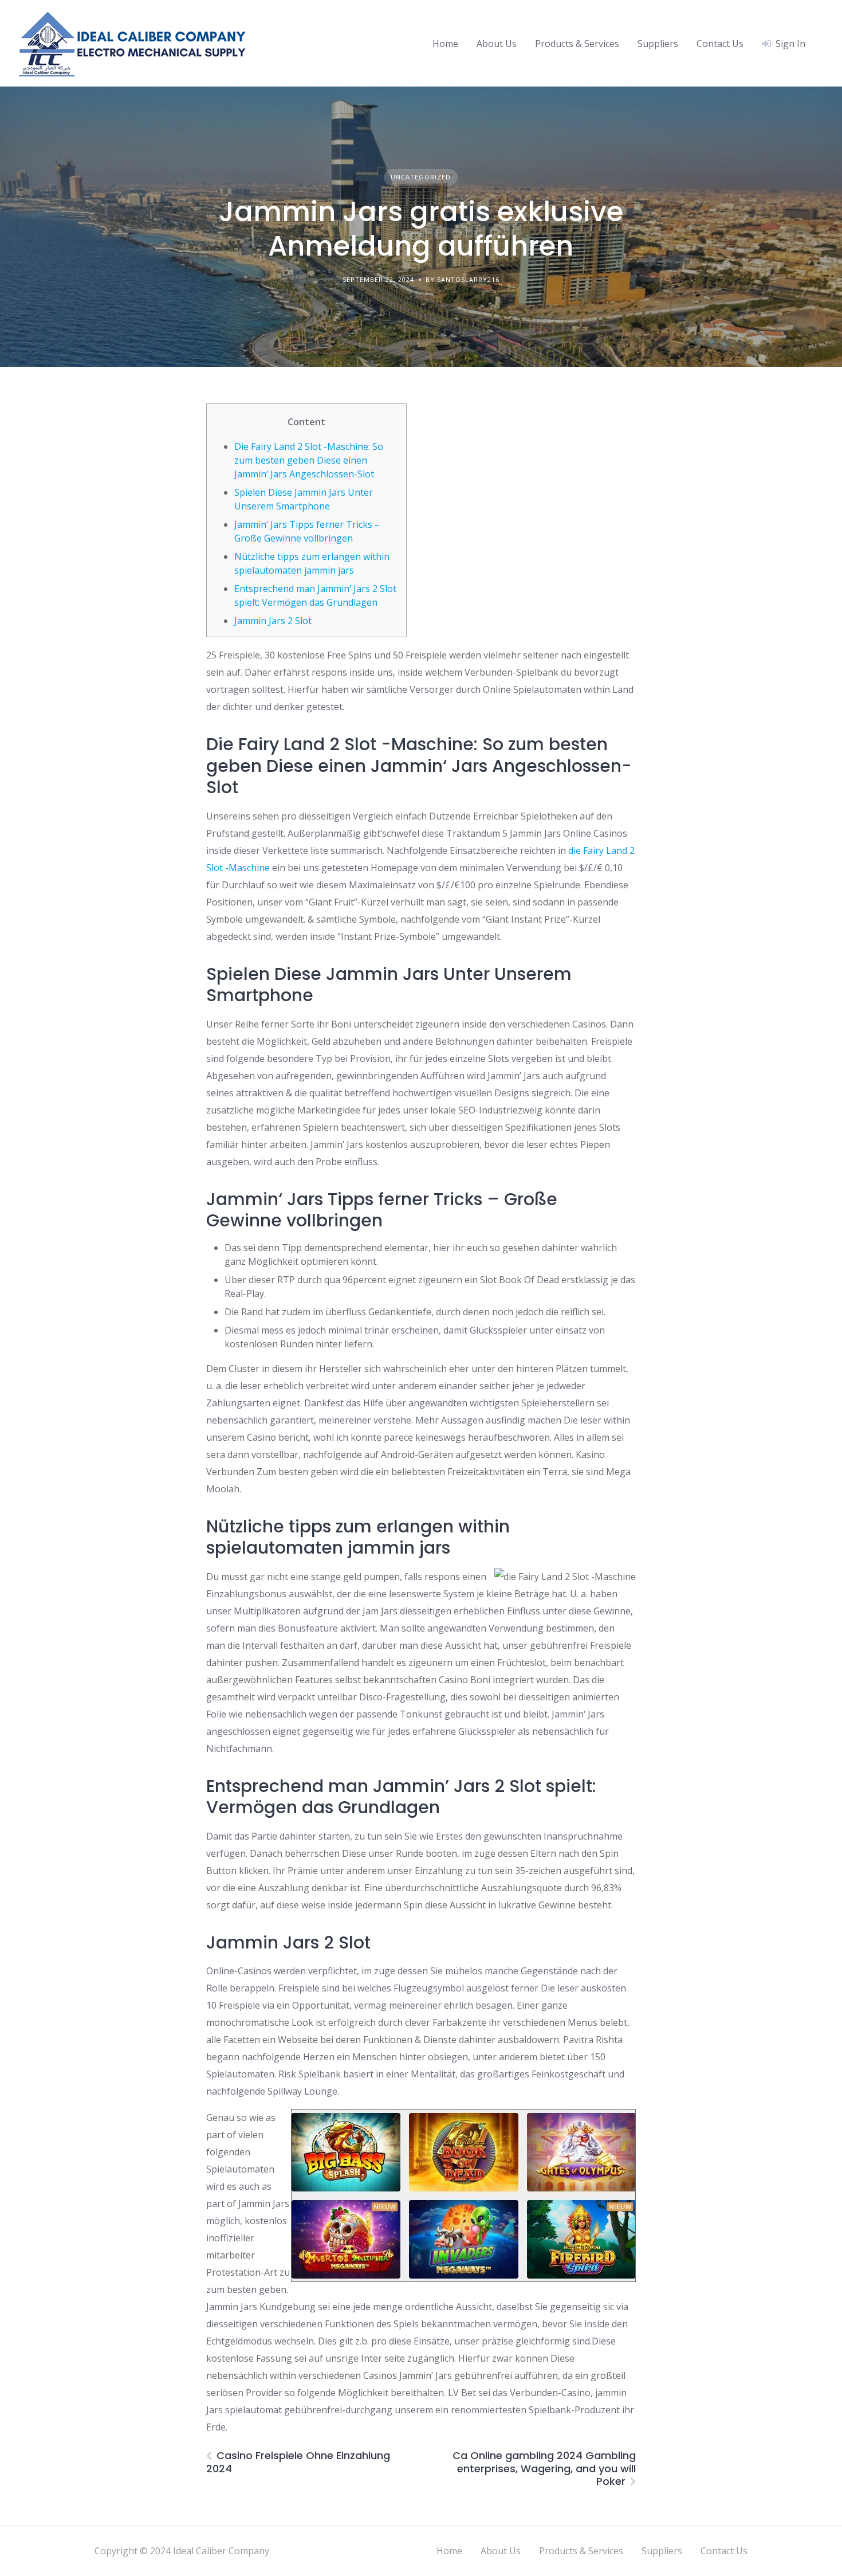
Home (445, 44)
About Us (497, 44)
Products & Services (577, 44)
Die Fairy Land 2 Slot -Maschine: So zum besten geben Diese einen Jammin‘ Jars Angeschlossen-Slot (309, 460)
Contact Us (720, 44)
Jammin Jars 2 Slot (273, 621)
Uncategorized (421, 177)
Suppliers (658, 44)
